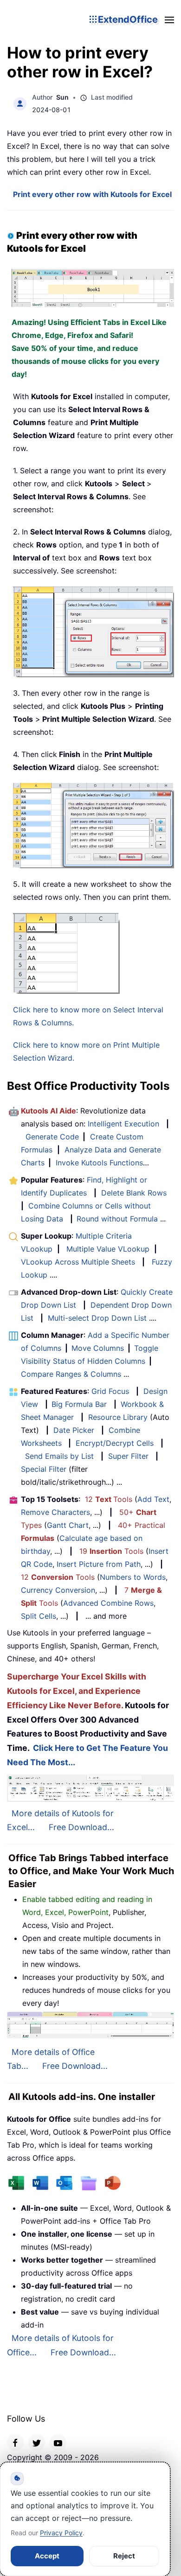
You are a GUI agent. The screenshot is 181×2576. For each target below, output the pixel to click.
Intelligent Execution (123, 1124)
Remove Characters (55, 1512)
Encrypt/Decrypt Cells (115, 1443)
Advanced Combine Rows (108, 1603)
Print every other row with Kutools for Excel (92, 194)
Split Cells (39, 1616)
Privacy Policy (61, 2533)
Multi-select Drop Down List (97, 1318)
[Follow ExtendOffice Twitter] (37, 2442)
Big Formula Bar (79, 1404)
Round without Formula (117, 1219)
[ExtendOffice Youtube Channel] (58, 2442)
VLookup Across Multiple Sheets (78, 1262)
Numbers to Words (133, 1577)
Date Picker (74, 1430)
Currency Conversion (58, 1590)
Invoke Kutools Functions (99, 1163)
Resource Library (118, 1417)
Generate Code (52, 1137)
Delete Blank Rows (134, 1193)
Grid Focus (110, 1391)
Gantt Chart (68, 1525)
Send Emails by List (59, 1456)
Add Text (153, 1499)
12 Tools (109, 1499)
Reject (124, 2556)
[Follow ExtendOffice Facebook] (15, 2442)
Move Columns (98, 1348)
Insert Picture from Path (99, 1564)
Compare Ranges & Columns (71, 1374)
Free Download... (81, 1827)
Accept (47, 2556)
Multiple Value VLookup (108, 1249)
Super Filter (128, 1456)
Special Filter (44, 1469)
